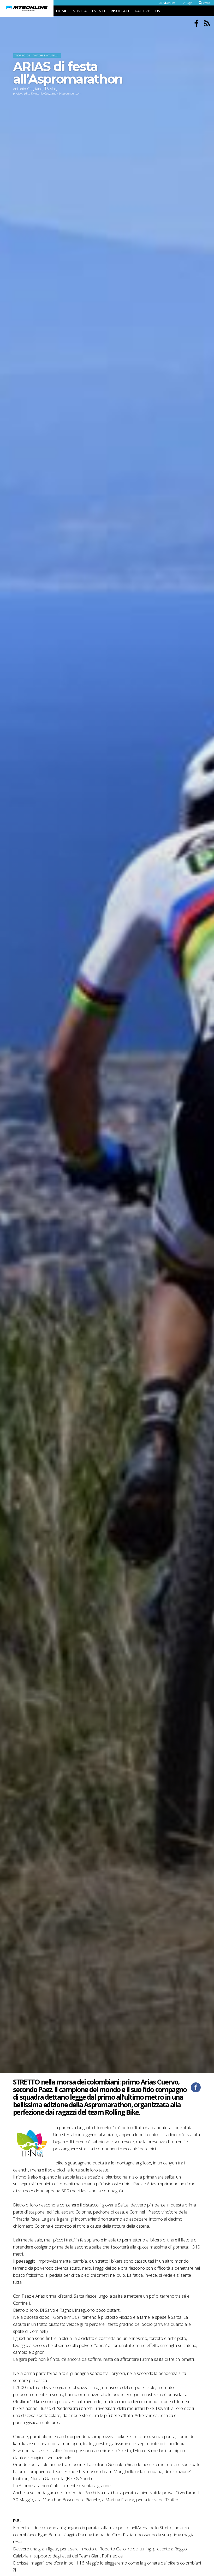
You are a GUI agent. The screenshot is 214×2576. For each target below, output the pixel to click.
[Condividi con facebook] (196, 2087)
